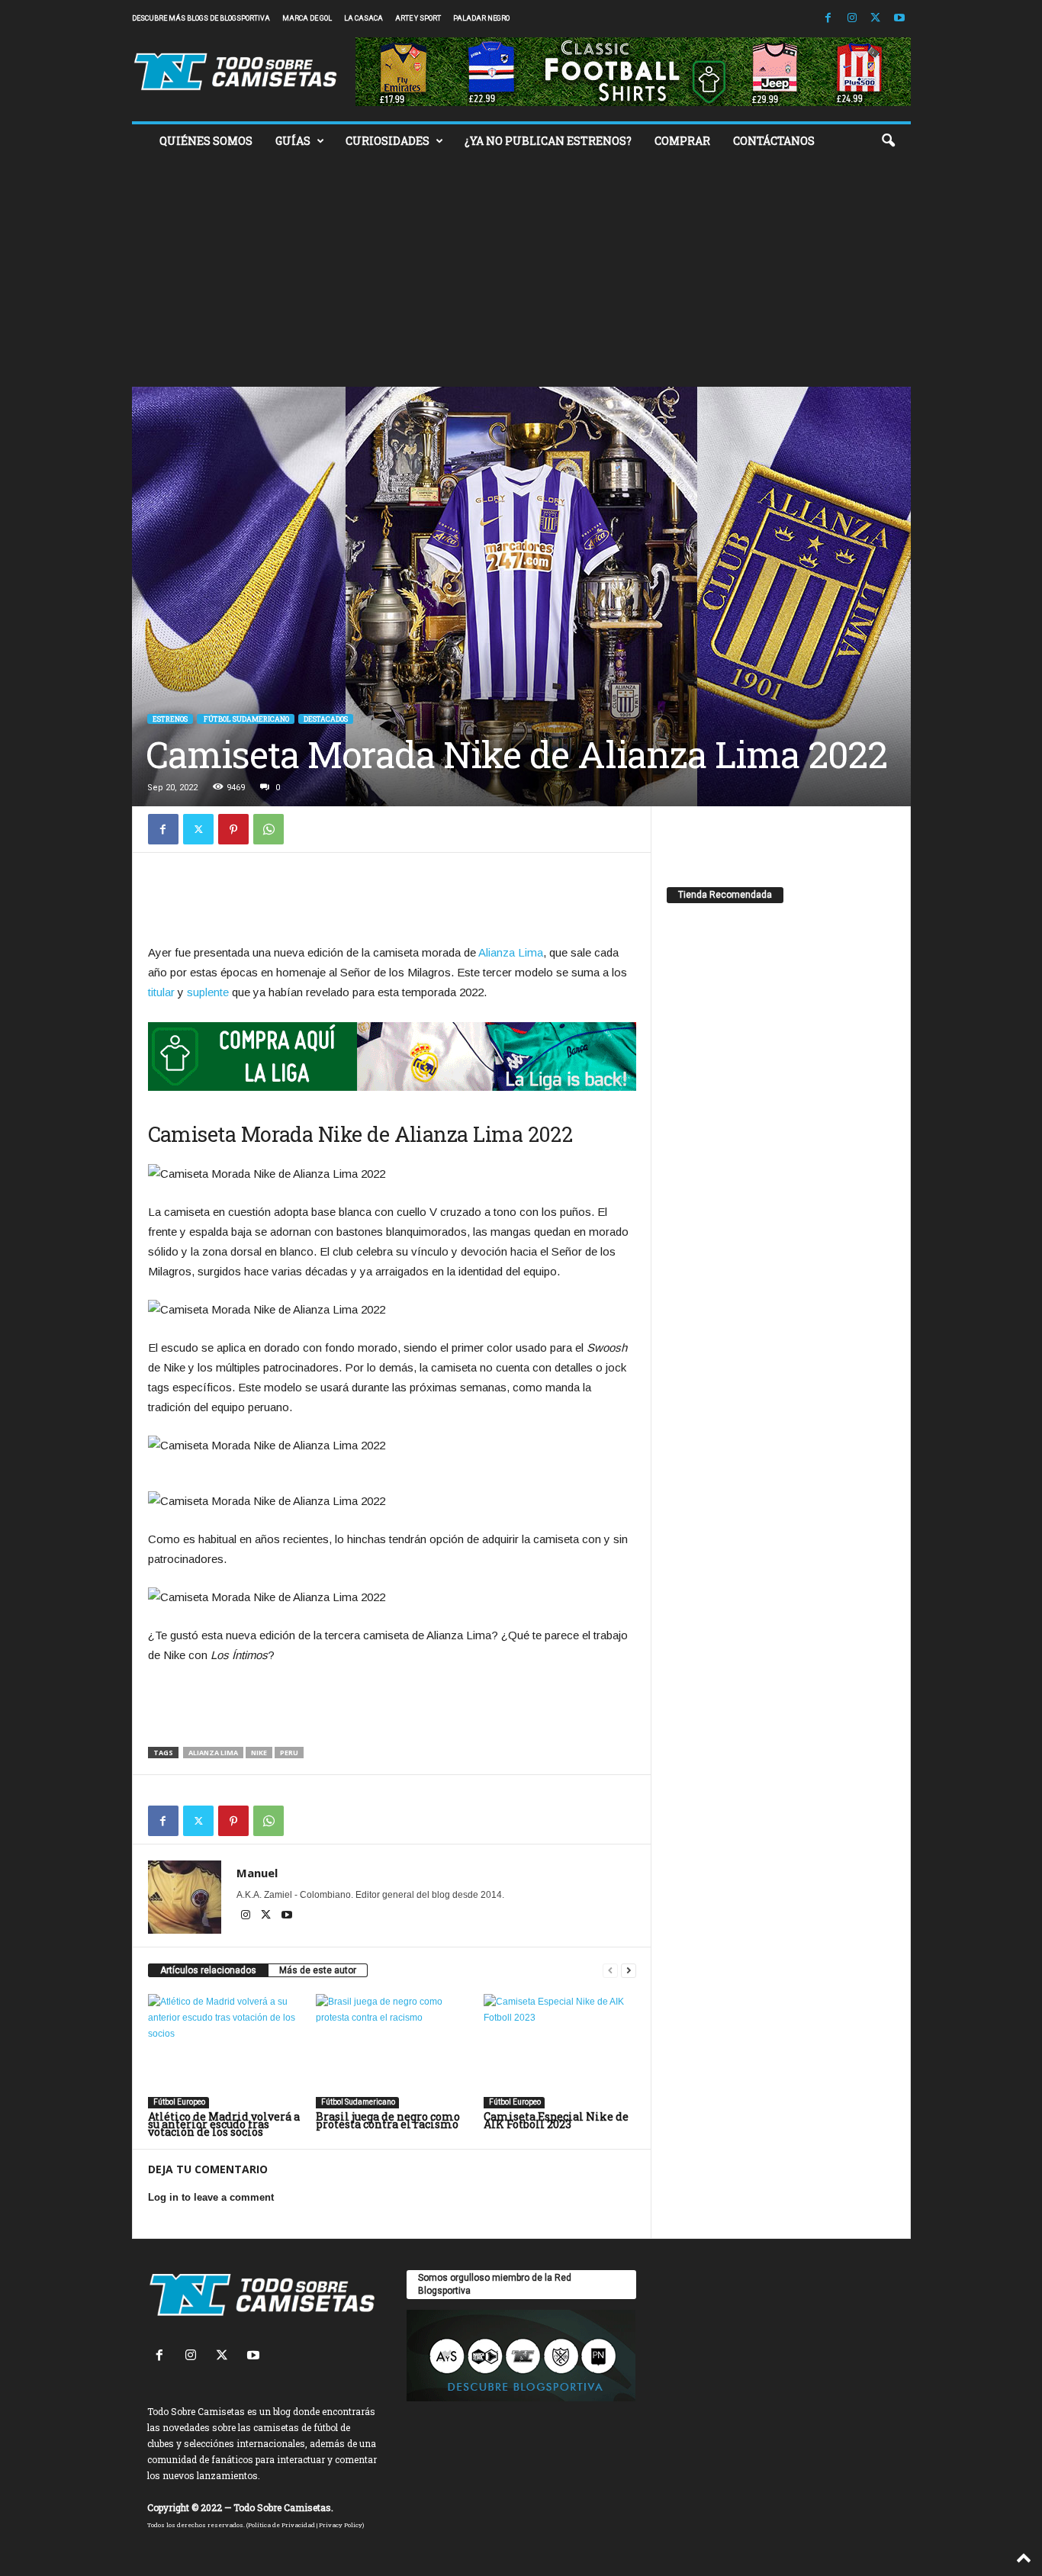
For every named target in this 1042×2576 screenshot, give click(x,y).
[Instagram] (852, 19)
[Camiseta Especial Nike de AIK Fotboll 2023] (560, 2051)
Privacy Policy (341, 2525)
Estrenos (170, 719)
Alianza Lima (511, 952)
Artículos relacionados (208, 1970)
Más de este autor (318, 1970)
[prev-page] (610, 1971)
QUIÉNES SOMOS (206, 141)
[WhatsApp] (269, 829)
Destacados (326, 719)
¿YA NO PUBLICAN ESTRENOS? (548, 141)
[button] (888, 141)
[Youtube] (899, 19)
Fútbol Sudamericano (246, 719)
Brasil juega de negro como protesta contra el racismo (388, 2120)
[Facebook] (828, 19)
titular (161, 992)
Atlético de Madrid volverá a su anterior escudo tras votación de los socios (224, 2124)
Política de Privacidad (281, 2525)
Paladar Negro (481, 18)
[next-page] (629, 1971)
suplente (208, 992)
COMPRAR (682, 141)
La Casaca (363, 18)
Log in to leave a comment (211, 2197)
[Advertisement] (521, 272)
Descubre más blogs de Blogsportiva (201, 18)
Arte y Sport (418, 18)
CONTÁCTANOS (774, 141)
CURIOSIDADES (388, 141)
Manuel (257, 1873)
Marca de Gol (307, 18)
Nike (259, 1753)
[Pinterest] (233, 829)
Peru (289, 1753)
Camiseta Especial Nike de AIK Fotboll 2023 (556, 2120)
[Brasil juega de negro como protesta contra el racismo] (392, 2051)
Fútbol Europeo (178, 2102)
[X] (876, 19)
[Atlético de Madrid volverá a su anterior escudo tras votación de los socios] (224, 2051)
